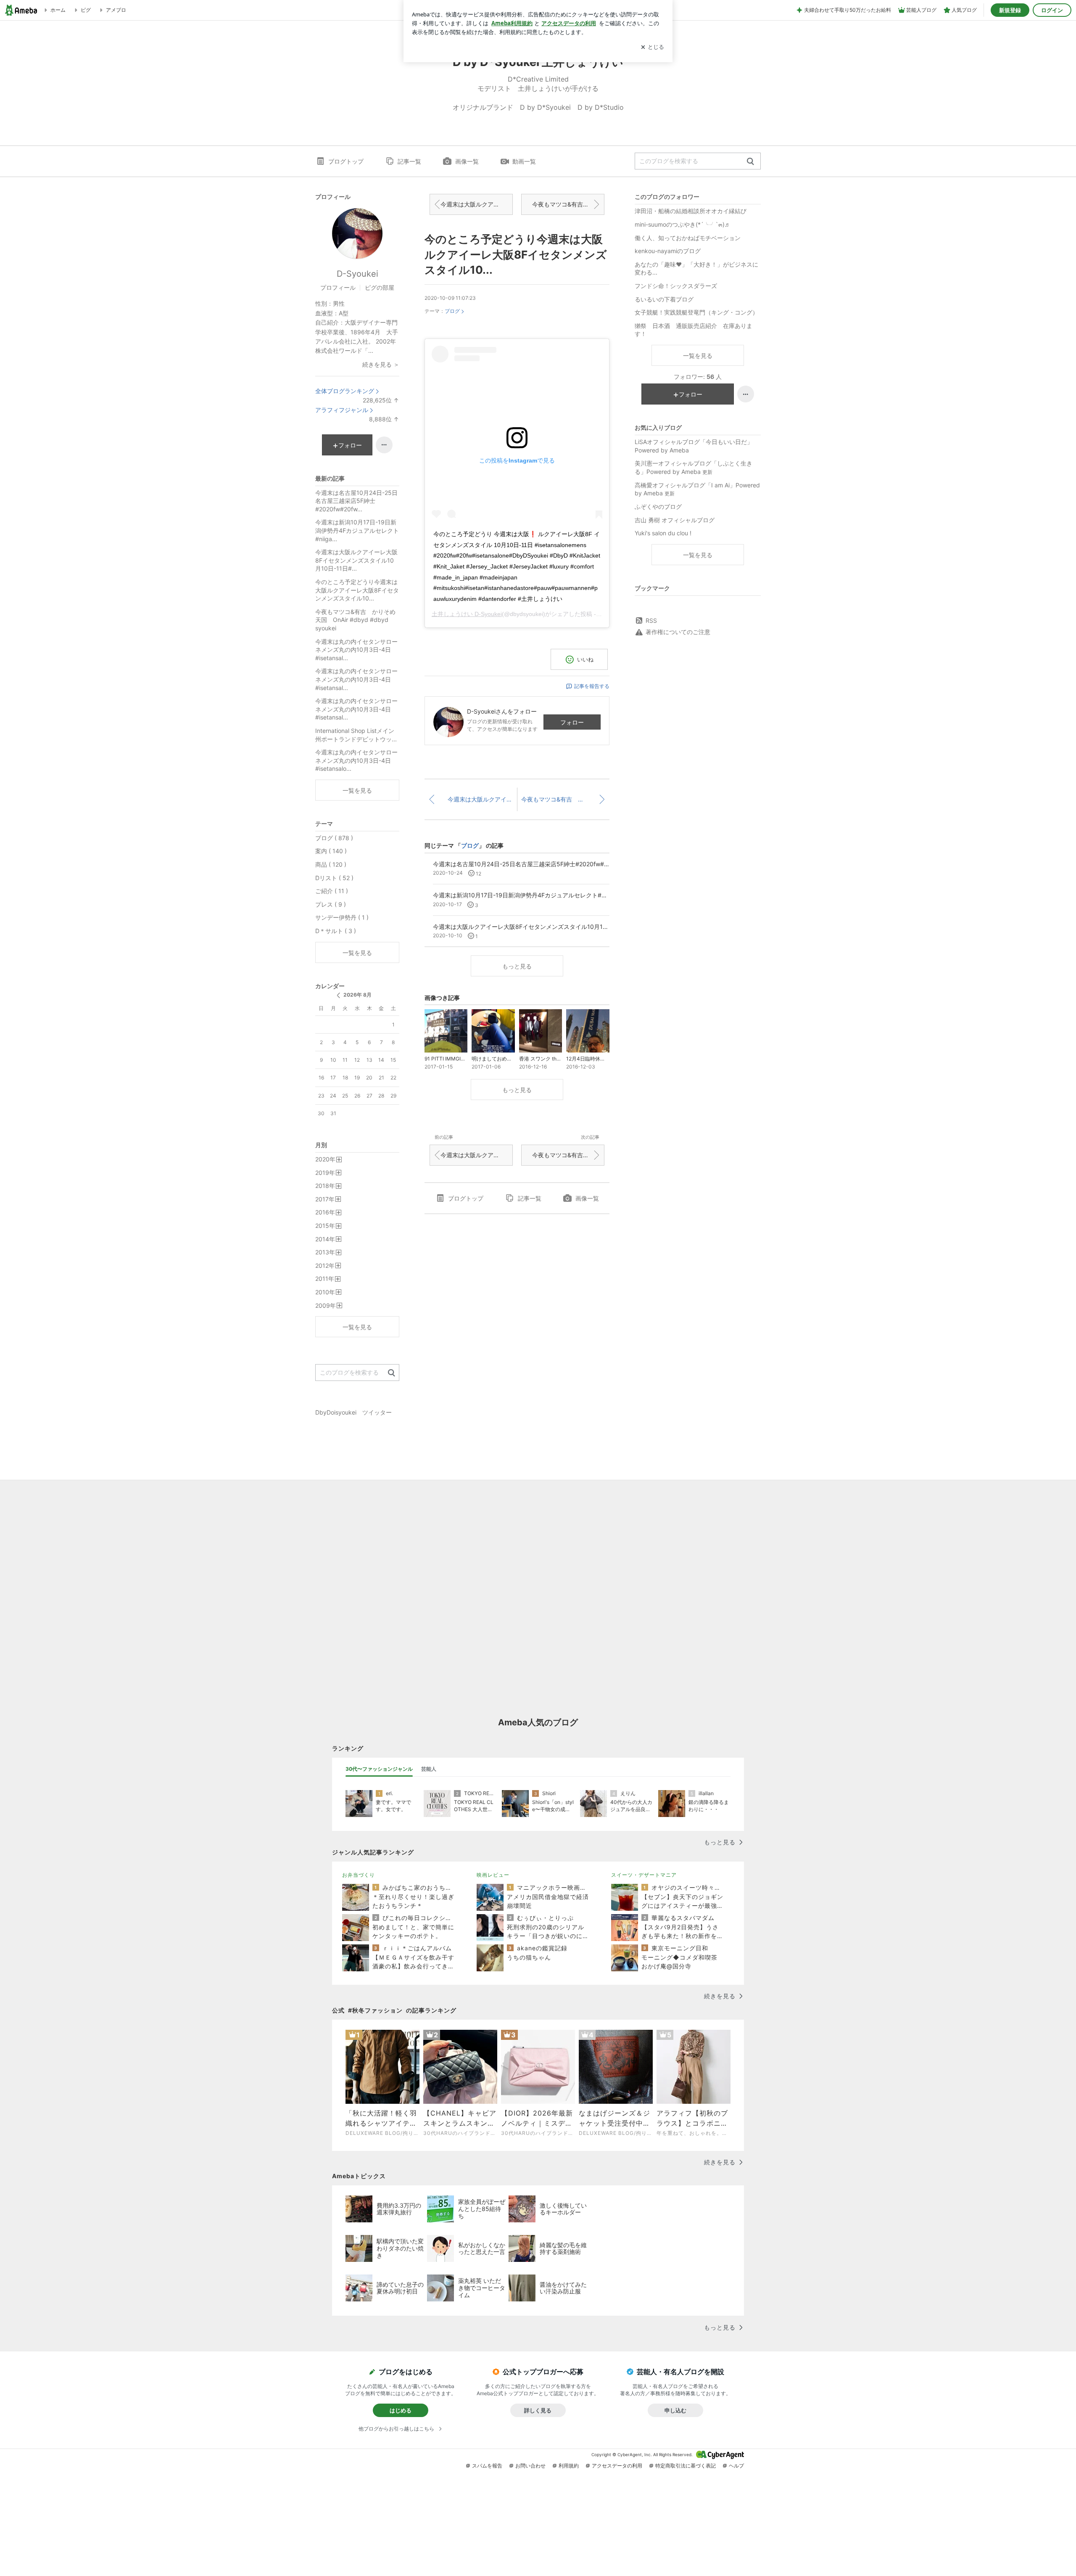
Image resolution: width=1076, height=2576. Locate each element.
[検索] (750, 162)
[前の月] (338, 995)
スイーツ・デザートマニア (644, 1875)
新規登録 (1010, 10)
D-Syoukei (357, 274)
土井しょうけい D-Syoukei (467, 614)
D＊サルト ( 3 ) (336, 931)
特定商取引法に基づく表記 (686, 2466)
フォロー (572, 722)
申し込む (675, 2410)
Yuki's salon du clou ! (663, 533)
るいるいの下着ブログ (664, 299)
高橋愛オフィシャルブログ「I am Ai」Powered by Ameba (697, 489)
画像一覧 (467, 161)
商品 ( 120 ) (331, 864)
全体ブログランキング (345, 391)
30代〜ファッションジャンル (379, 1769)
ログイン (1052, 10)
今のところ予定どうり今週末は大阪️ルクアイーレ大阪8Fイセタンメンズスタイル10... (516, 254)
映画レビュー (493, 1875)
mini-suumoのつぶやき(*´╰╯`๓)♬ (683, 224)
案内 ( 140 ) (331, 851)
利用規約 (569, 2466)
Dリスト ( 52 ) (334, 878)
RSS (651, 620)
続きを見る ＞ (381, 364)
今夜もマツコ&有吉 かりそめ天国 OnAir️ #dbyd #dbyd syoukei (568, 204)
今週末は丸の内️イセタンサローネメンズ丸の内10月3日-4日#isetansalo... (356, 760)
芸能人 (429, 1769)
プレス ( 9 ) (331, 904)
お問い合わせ (530, 2466)
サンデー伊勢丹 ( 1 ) (342, 917)
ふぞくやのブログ (658, 506)
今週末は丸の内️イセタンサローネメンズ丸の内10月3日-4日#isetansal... (356, 650)
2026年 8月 (357, 995)
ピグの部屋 (380, 287)
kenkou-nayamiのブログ (668, 251)
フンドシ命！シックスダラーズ (676, 286)
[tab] (379, 1769)
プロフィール (338, 287)
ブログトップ (346, 161)
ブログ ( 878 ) (334, 838)
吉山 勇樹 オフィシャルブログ (675, 520)
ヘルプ (736, 2466)
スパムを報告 (487, 2466)
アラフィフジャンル (342, 410)
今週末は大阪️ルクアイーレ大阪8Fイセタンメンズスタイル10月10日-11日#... (477, 204)
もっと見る (517, 966)
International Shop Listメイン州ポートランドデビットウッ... (356, 735)
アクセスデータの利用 (617, 2466)
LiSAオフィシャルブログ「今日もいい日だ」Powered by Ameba (694, 446)
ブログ (452, 311)
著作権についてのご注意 (678, 632)
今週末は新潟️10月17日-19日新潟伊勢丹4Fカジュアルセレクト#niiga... (357, 530)
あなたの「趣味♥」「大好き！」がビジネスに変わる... (696, 268)
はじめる (401, 2410)
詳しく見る (538, 2410)
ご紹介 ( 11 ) (332, 891)
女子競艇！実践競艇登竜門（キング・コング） (696, 312)
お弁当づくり (359, 1875)
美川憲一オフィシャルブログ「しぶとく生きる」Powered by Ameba (694, 467)
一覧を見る (698, 356)
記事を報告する (592, 686)
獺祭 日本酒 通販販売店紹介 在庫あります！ (694, 330)
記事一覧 (409, 161)
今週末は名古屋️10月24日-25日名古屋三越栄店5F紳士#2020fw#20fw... (356, 501)
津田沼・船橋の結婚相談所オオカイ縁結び (691, 211)
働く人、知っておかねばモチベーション (688, 238)
